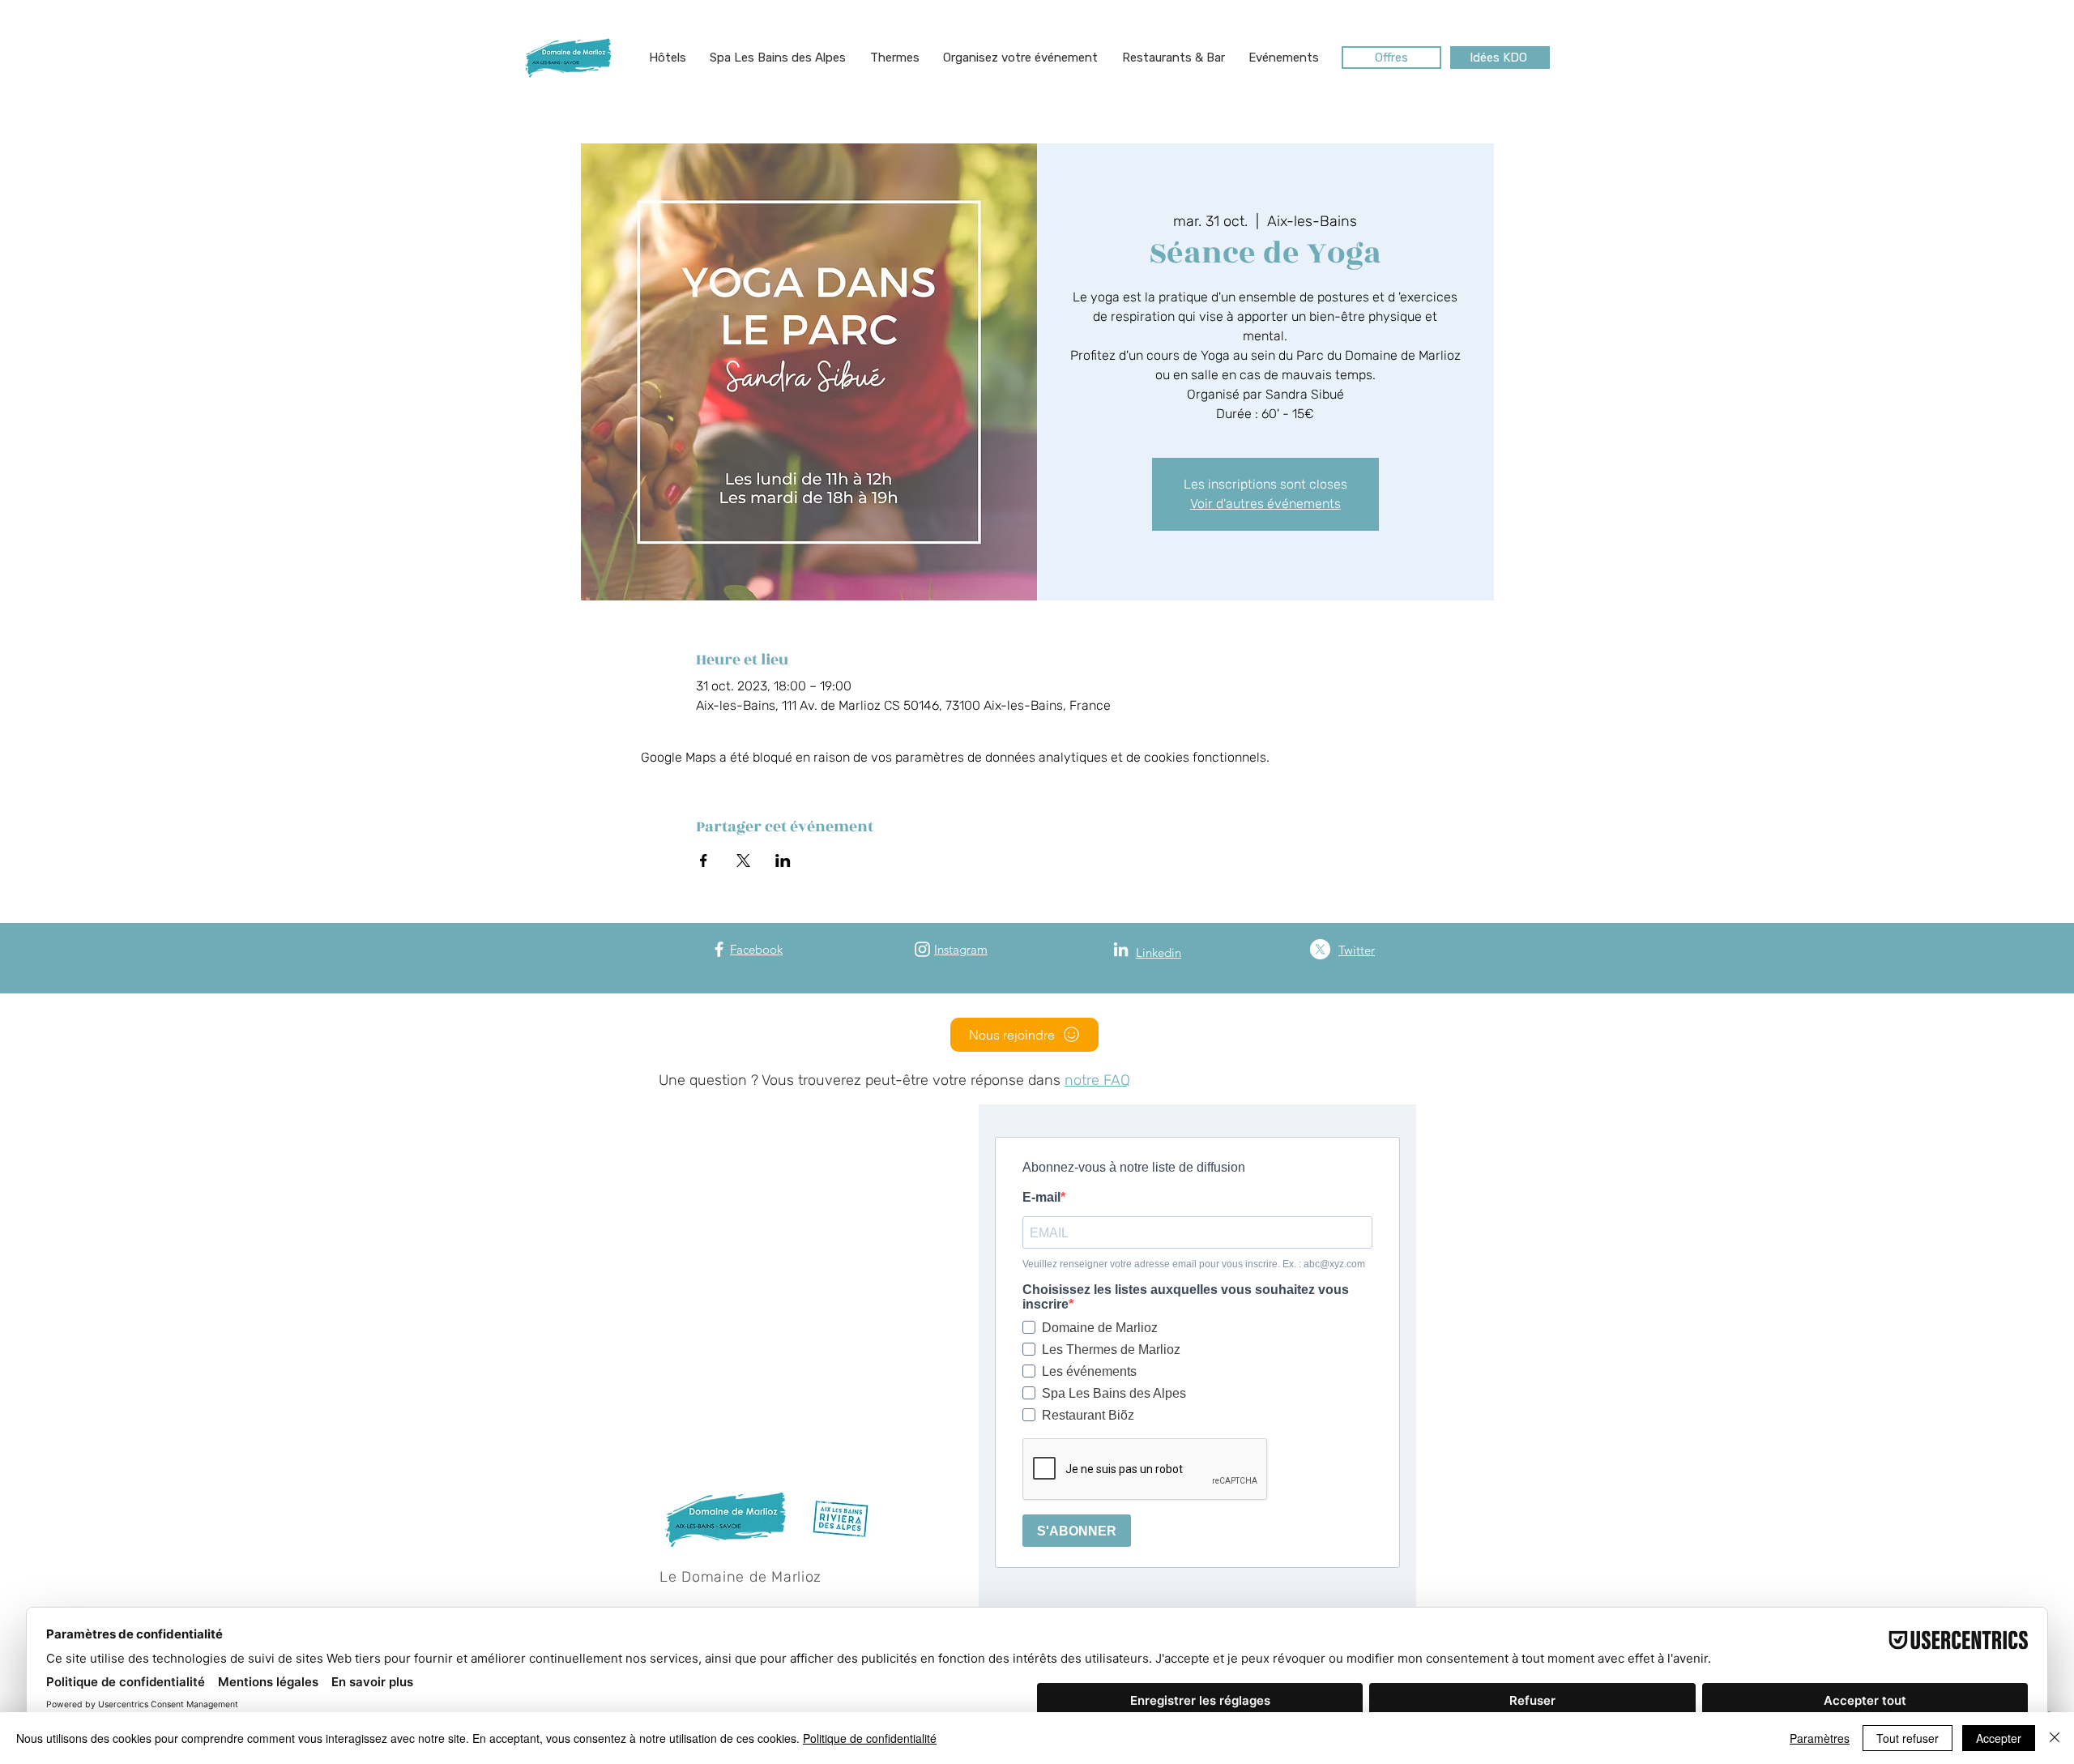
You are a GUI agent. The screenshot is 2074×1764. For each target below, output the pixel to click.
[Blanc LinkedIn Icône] (1121, 949)
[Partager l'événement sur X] (743, 861)
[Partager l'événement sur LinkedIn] (783, 861)
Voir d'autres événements (1265, 504)
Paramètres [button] (1820, 1738)
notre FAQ (1097, 1080)
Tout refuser (1908, 1738)
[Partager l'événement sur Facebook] (704, 861)
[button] (668, 58)
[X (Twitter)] (1320, 949)
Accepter (1999, 1738)
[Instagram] (922, 949)
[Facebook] (719, 949)
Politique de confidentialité (870, 1738)
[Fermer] (2055, 1738)
